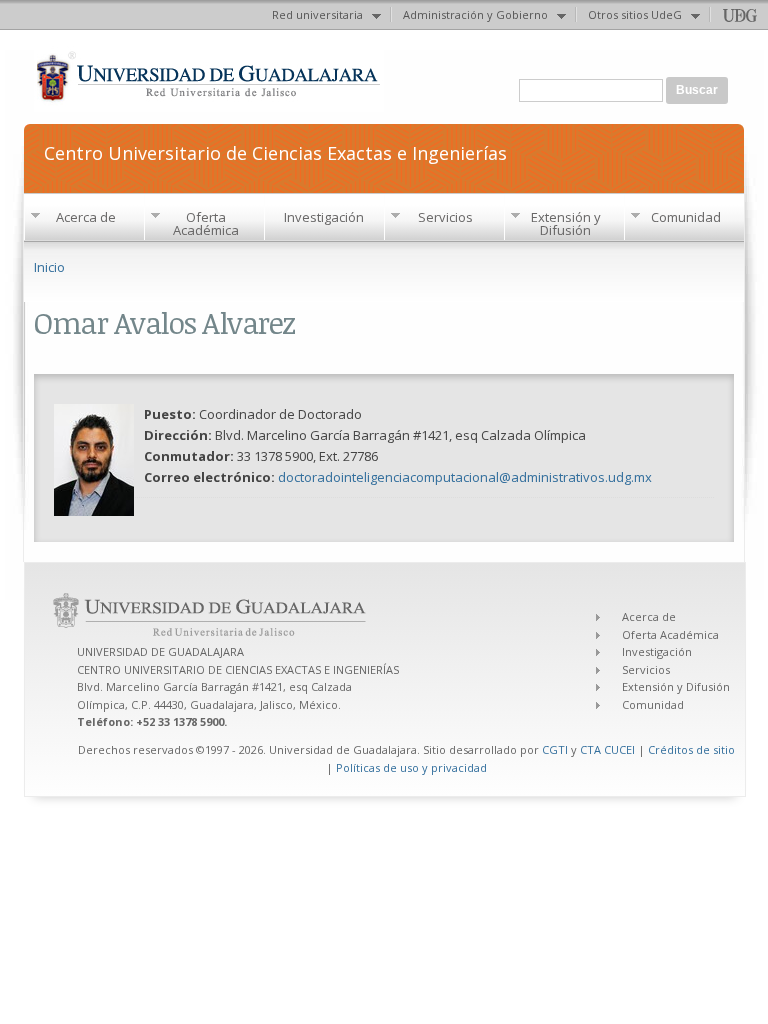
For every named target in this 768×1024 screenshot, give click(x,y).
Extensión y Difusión (566, 223)
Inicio (49, 267)
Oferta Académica (206, 223)
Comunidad (686, 217)
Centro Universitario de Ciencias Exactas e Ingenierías (275, 151)
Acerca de (86, 217)
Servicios (445, 217)
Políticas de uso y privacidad (411, 767)
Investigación (324, 217)
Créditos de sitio (691, 749)
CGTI (555, 749)
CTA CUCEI (607, 749)
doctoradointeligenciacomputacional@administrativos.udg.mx (465, 477)
